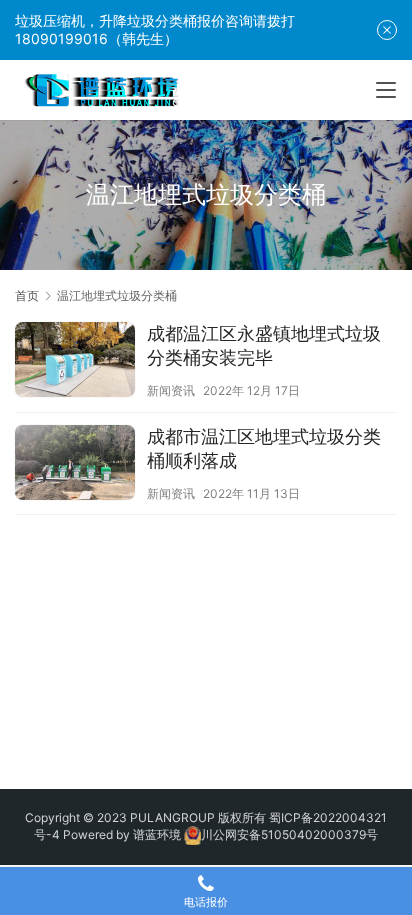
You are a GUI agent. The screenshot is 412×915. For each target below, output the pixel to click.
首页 (27, 295)
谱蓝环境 (157, 834)
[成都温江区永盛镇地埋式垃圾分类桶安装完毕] (75, 362)
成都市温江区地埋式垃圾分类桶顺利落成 (264, 448)
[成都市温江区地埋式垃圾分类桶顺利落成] (75, 465)
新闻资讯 (171, 390)
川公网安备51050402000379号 (289, 834)
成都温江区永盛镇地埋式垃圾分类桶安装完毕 (264, 345)
